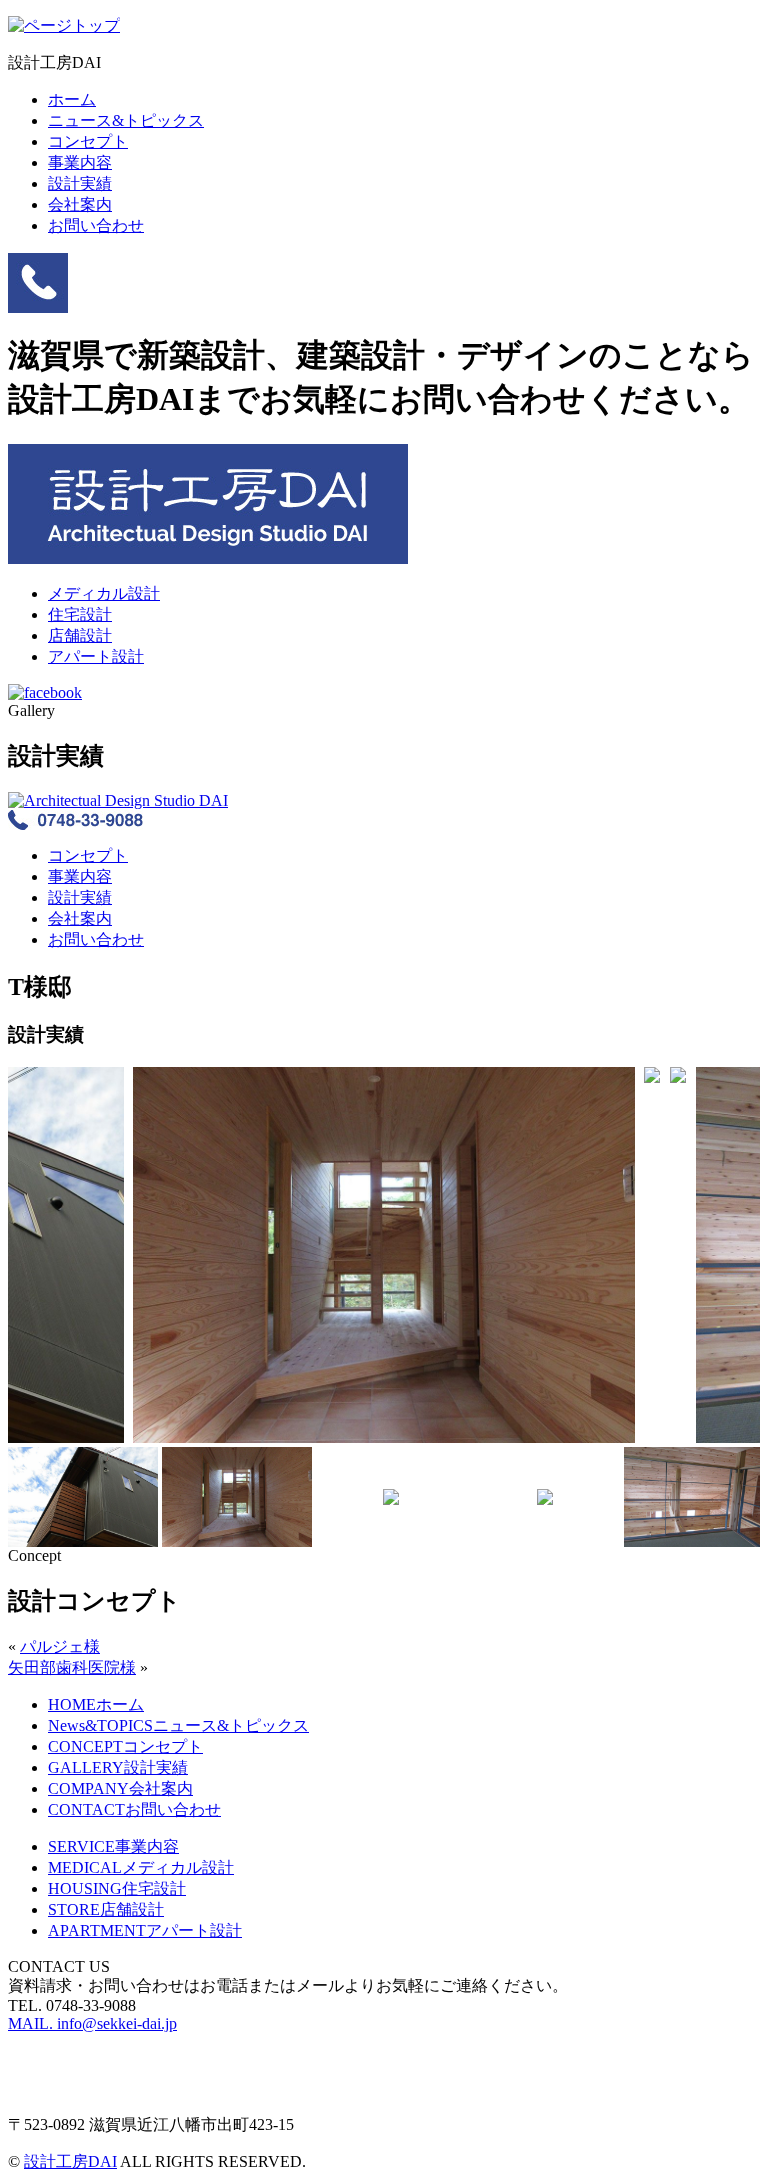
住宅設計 (80, 614)
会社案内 (80, 204)
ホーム (72, 99)
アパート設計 (96, 656)
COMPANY (120, 1788)
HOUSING (117, 1888)
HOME (96, 1704)
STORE (106, 1909)
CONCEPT (125, 1746)
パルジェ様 (60, 1646)
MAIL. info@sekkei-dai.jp (92, 2023)
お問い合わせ (96, 225)
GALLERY (118, 1767)
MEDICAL (141, 1867)
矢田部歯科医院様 (72, 1667)
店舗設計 (80, 635)
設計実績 (80, 183)
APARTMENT (145, 1930)
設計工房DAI (70, 2161)
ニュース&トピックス (126, 120)
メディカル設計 (104, 593)
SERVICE (113, 1846)
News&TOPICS (178, 1725)
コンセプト (88, 141)
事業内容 (80, 162)
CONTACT (134, 1809)
